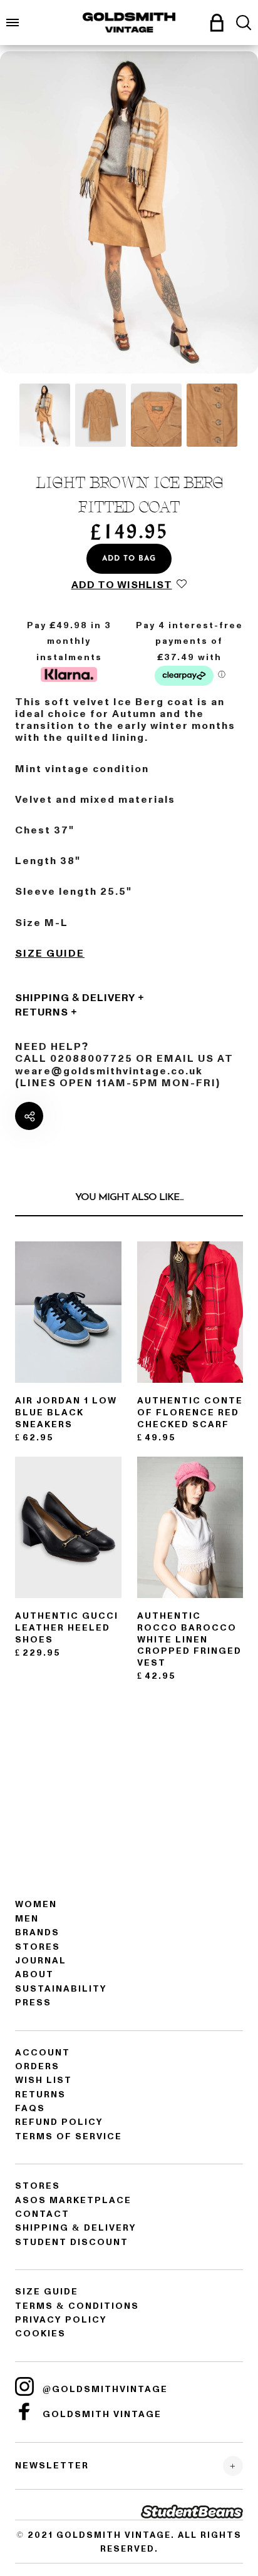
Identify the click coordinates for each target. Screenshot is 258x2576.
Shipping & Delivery (75, 998)
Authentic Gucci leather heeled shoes (67, 1628)
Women (36, 1904)
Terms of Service (69, 2136)
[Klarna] (69, 673)
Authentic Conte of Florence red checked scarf (190, 1413)
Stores (38, 1947)
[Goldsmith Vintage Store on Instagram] (24, 2386)
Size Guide (50, 954)
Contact (42, 2214)
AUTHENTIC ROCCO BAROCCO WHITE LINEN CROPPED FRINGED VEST (189, 1639)
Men (27, 1919)
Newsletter (52, 2466)
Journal (41, 1961)
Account (43, 2053)
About (34, 1974)
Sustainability (61, 1989)
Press (33, 2003)
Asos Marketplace (73, 2200)
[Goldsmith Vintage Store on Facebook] (24, 2411)
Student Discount (72, 2242)
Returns (42, 1012)
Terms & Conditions (77, 2306)
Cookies (40, 2334)
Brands (37, 1932)
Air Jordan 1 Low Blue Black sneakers (66, 1413)
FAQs (30, 2108)
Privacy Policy (61, 2320)
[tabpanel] (129, 212)
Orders (37, 2066)
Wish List (44, 2080)
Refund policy (59, 2122)
